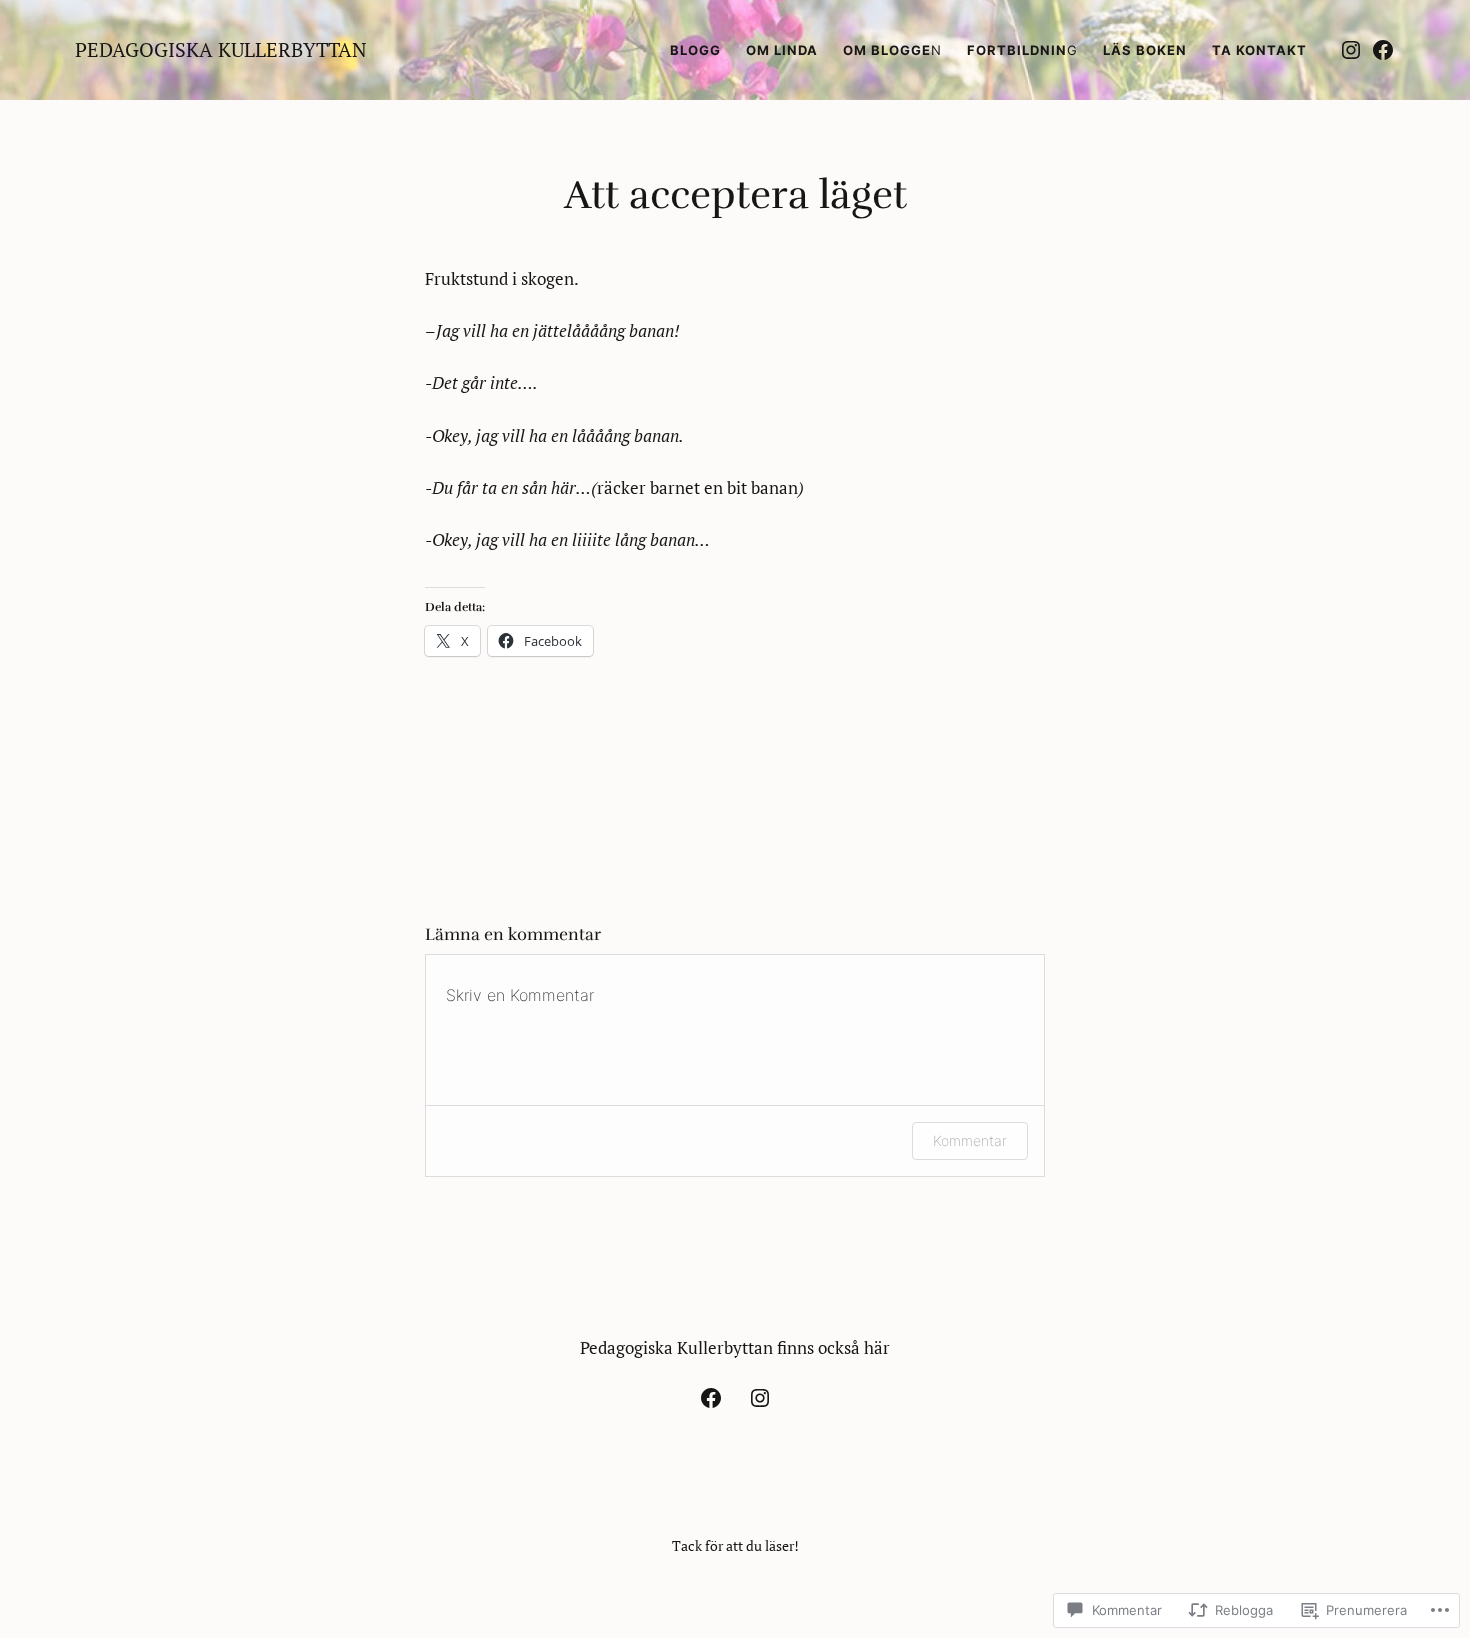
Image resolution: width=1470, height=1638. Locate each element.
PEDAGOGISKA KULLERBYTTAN (221, 49)
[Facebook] (1383, 50)
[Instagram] (1351, 50)
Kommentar (970, 1140)
